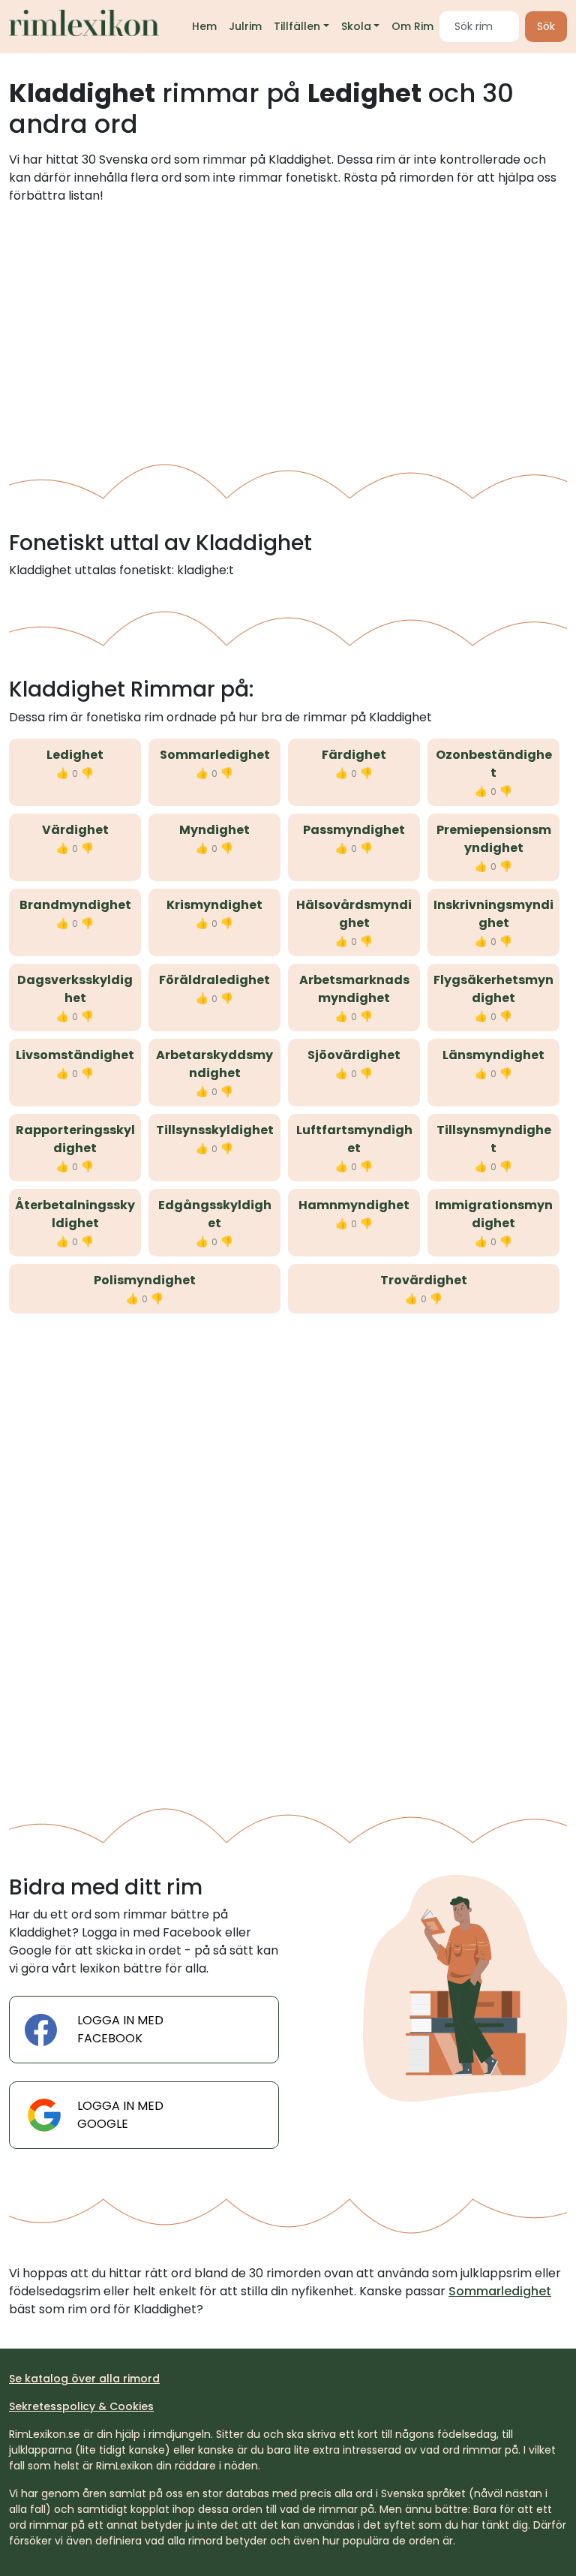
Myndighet (214, 830)
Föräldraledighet (214, 980)
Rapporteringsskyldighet (75, 1139)
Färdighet (354, 755)
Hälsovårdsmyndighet (354, 914)
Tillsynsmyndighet (494, 1139)
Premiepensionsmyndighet (494, 839)
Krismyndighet (214, 905)
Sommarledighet (215, 755)
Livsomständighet (75, 1055)
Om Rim (412, 26)
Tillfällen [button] (297, 26)
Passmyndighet (354, 830)
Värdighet (75, 830)
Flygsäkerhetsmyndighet (493, 989)
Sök (546, 26)
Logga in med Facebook (120, 2029)
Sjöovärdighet (354, 1055)
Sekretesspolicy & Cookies (81, 2406)
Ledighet (75, 755)
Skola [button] (356, 26)
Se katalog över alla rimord (84, 2379)
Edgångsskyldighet (215, 1214)
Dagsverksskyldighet (75, 989)
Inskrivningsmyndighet (493, 914)
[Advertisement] (288, 328)
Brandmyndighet (75, 905)
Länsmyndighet (493, 1055)
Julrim (245, 26)
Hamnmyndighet (354, 1205)
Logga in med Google (120, 2115)
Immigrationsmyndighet (494, 1214)
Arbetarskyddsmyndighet (214, 1064)
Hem (204, 26)
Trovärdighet (424, 1280)
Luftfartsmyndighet (354, 1139)
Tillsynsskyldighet (215, 1130)
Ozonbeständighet (494, 764)
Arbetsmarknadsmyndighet (354, 989)
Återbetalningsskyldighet (75, 1214)
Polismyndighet (145, 1280)
